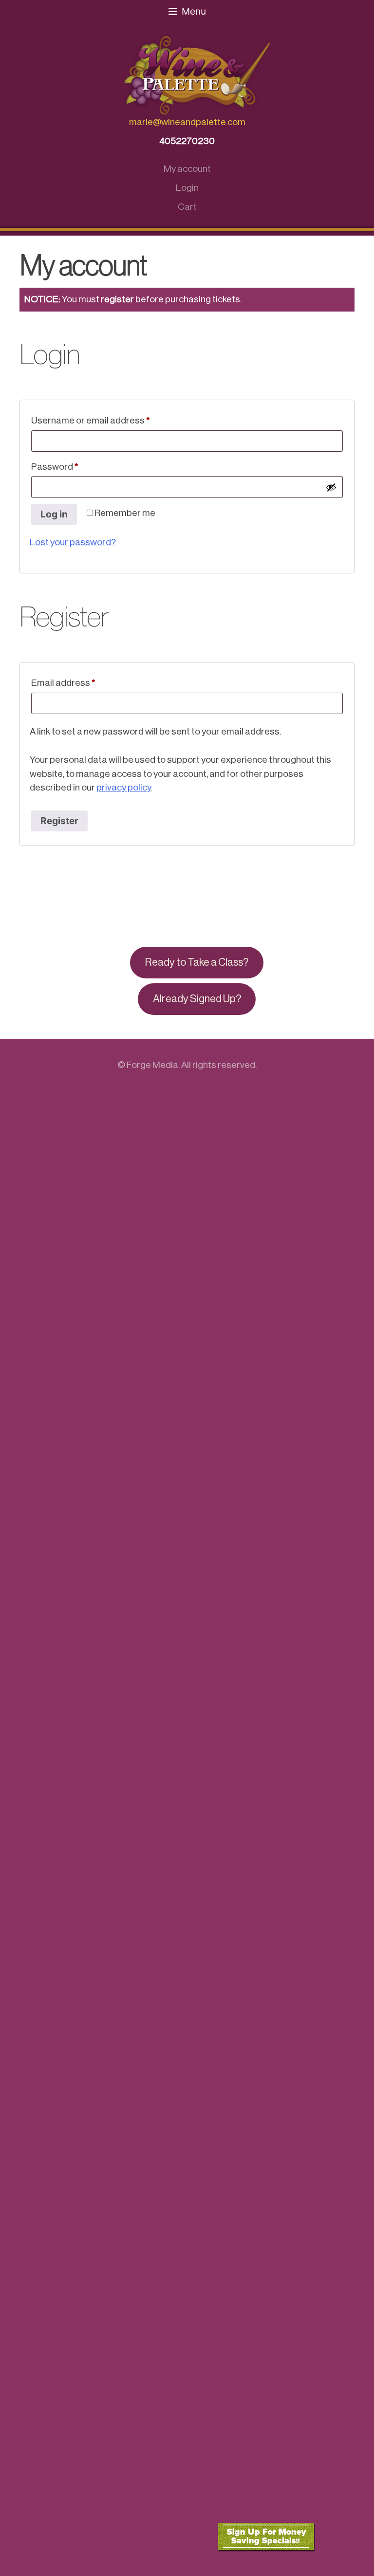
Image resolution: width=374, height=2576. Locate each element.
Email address (82, 682)
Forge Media (152, 1065)
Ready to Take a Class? (197, 962)
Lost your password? (73, 542)
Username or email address (109, 420)
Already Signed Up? (197, 999)
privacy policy (124, 787)
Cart (187, 207)
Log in (54, 514)
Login (187, 188)
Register (59, 821)
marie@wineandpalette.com (187, 122)
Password (73, 466)
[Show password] (331, 487)
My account (187, 169)
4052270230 (187, 141)
